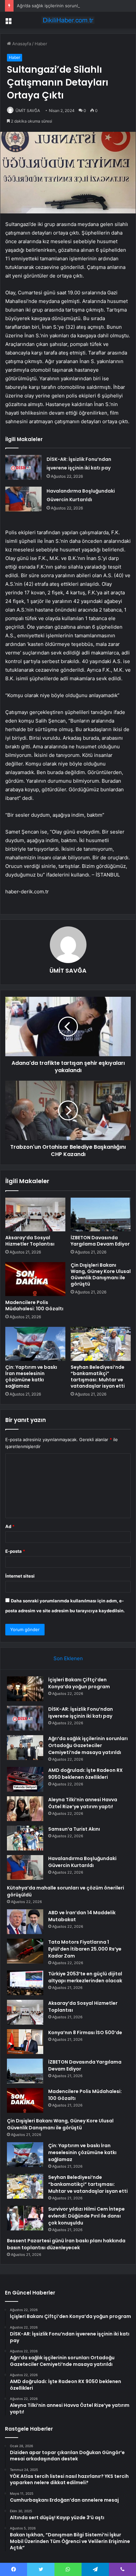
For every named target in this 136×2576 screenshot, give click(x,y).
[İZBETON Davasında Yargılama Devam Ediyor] (101, 1215)
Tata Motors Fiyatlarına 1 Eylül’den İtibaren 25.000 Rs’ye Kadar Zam (85, 1949)
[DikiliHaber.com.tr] (68, 20)
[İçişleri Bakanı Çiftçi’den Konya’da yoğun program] (25, 1689)
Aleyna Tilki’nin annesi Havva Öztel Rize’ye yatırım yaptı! (83, 1803)
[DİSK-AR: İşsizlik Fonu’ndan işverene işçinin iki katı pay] (23, 467)
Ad (10, 1526)
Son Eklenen (68, 1658)
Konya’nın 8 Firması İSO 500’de (85, 2033)
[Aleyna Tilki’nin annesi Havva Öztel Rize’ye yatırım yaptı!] (25, 1809)
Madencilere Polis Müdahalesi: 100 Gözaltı (34, 1306)
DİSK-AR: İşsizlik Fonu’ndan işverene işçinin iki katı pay (81, 1713)
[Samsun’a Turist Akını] (25, 1838)
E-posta (15, 1551)
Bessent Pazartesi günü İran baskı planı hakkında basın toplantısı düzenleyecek (66, 2244)
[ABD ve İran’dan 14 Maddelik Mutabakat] (25, 1922)
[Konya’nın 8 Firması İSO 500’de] (25, 2042)
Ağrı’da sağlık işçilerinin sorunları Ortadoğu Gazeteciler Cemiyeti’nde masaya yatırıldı (88, 1745)
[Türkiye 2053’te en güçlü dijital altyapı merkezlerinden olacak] (25, 1983)
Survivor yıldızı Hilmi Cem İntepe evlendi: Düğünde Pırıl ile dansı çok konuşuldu (86, 2216)
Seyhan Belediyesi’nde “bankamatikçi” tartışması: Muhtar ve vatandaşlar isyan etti (98, 1377)
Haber (41, 44)
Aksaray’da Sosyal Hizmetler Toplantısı (30, 1241)
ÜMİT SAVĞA (28, 111)
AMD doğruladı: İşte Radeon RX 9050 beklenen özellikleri (85, 1774)
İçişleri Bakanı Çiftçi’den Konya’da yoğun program (79, 1683)
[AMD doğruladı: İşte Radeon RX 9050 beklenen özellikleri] (25, 1779)
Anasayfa (21, 44)
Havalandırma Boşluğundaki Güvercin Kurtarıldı (82, 1862)
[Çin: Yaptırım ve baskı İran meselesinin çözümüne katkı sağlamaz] (35, 1344)
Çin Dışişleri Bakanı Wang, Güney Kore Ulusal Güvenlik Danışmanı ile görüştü (101, 1274)
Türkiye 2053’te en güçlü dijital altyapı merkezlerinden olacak (85, 1977)
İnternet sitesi (20, 1576)
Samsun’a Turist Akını (74, 1829)
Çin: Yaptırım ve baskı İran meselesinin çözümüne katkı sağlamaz (31, 1377)
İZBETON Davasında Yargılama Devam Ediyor (100, 1241)
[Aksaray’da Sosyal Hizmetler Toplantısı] (35, 1215)
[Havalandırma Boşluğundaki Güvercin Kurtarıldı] (23, 499)
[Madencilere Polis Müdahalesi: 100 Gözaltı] (35, 1279)
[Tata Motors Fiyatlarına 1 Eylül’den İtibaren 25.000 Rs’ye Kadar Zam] (25, 1951)
